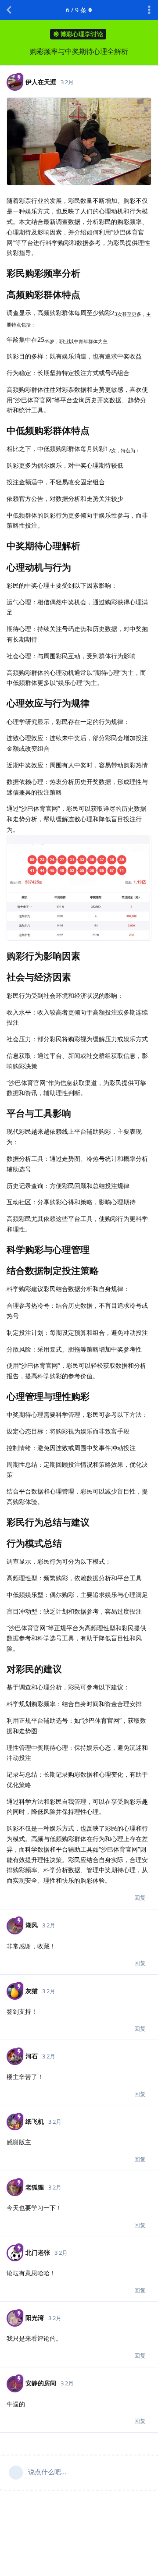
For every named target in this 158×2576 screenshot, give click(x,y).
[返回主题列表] (9, 10)
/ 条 (76, 10)
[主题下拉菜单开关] (149, 10)
